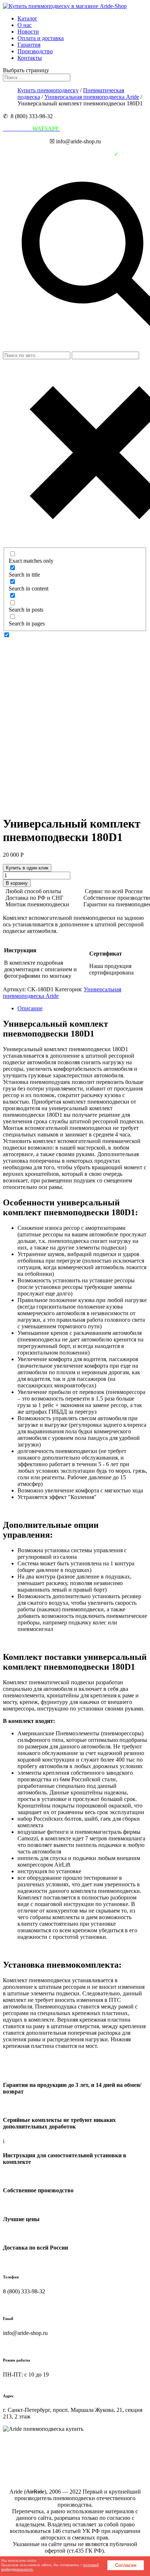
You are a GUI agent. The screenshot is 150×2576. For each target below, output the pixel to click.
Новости (28, 32)
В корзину (17, 883)
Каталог (27, 18)
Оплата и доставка (41, 38)
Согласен (126, 2565)
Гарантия (29, 45)
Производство (35, 51)
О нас (25, 25)
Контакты (30, 58)
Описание (30, 1008)
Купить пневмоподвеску (48, 90)
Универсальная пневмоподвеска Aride (92, 97)
